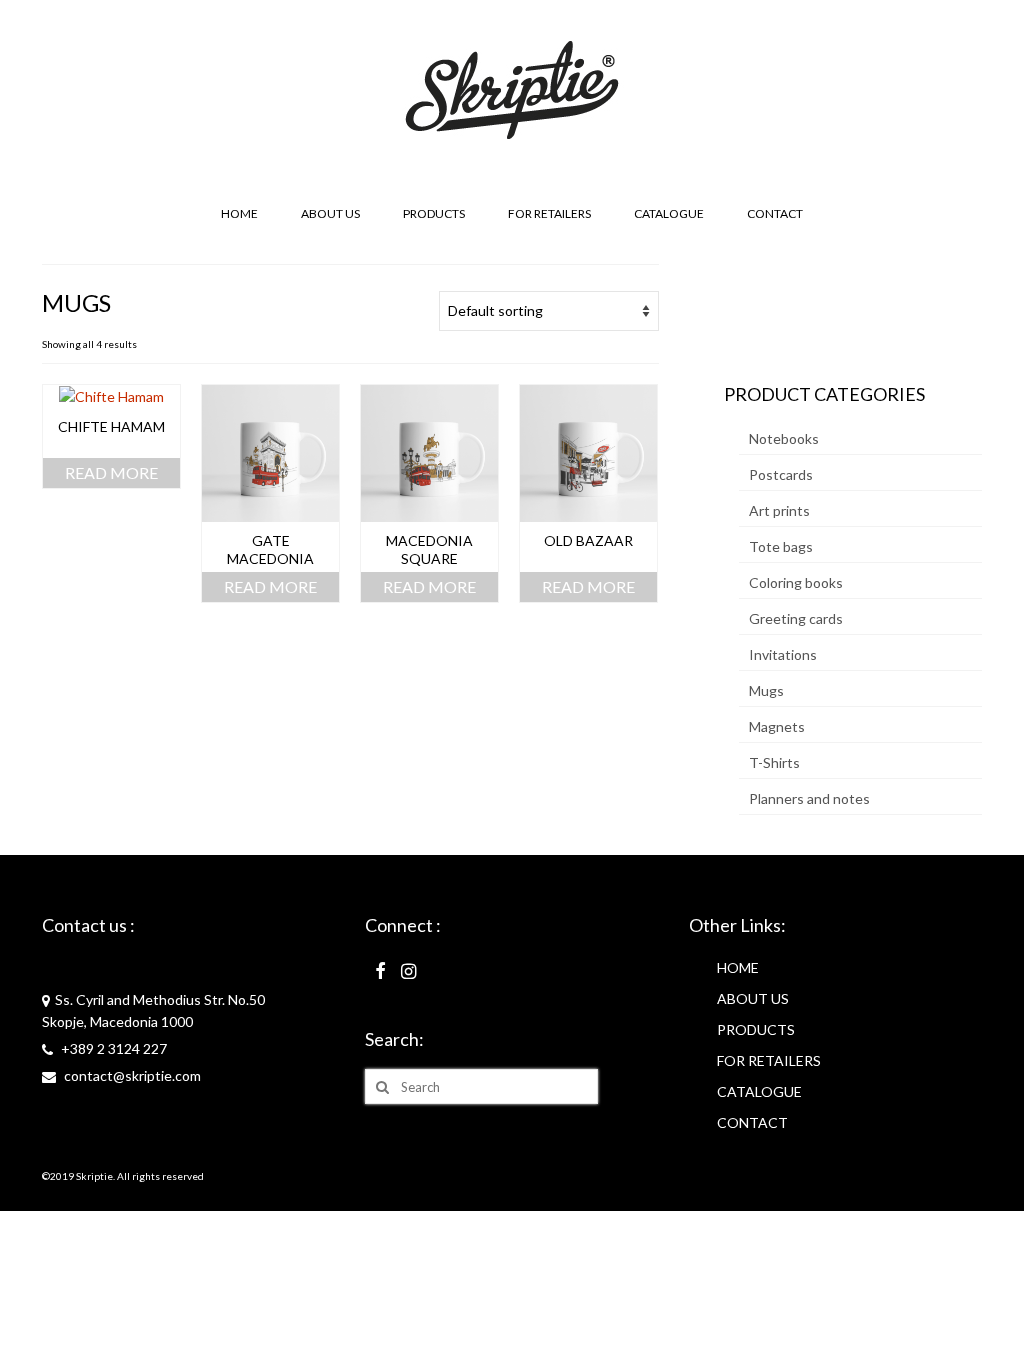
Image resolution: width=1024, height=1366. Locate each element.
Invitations (783, 654)
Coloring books (796, 582)
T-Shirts (774, 762)
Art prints (779, 510)
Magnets (777, 726)
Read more (111, 472)
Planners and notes (809, 798)
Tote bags (781, 546)
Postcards (781, 474)
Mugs (766, 690)
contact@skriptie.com (131, 1075)
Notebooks (784, 438)
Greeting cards (796, 618)
